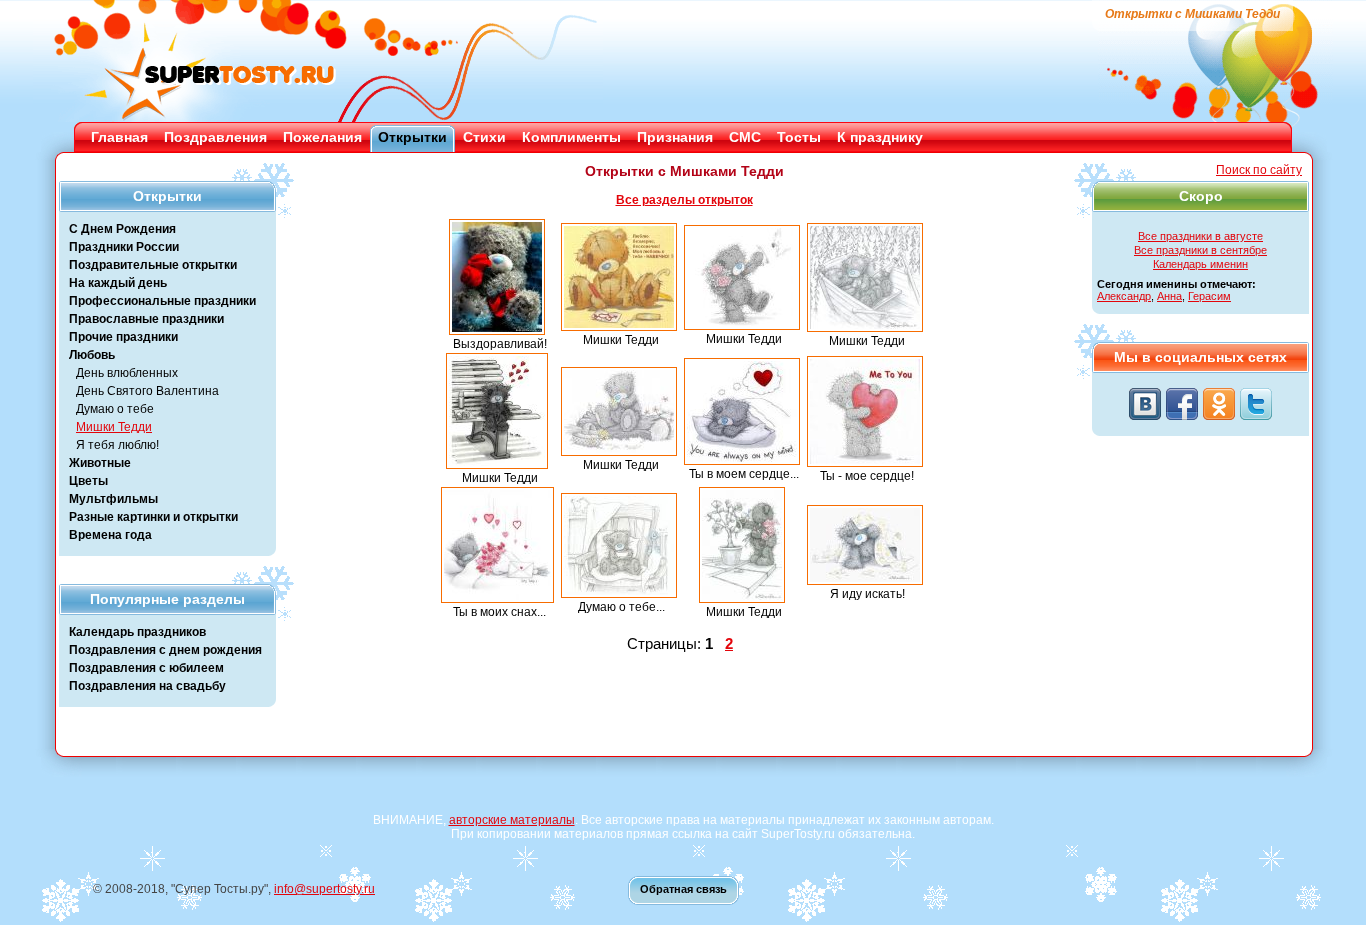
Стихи (484, 137)
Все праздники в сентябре (1200, 250)
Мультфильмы (113, 499)
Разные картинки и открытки (153, 517)
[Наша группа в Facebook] (1182, 404)
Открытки (412, 137)
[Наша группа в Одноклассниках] (1219, 404)
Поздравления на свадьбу (147, 686)
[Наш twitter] (1256, 404)
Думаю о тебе (115, 409)
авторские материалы (512, 820)
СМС (745, 137)
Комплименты (571, 137)
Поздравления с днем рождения (165, 650)
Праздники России (124, 247)
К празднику (880, 137)
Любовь (92, 355)
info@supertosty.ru (324, 889)
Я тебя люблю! (117, 445)
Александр (1124, 296)
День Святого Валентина (147, 391)
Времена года (110, 535)
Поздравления (215, 137)
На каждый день (118, 283)
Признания (675, 137)
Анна (1169, 296)
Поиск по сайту (1259, 170)
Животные (100, 463)
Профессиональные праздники (162, 301)
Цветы (88, 481)
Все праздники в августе (1200, 236)
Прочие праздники (123, 337)
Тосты (799, 137)
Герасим (1209, 296)
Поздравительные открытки (153, 265)
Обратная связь (683, 889)
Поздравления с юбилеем (146, 668)
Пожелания (322, 137)
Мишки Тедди (114, 427)
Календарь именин (1200, 264)
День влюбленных (127, 373)
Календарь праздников (137, 632)
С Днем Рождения (122, 229)
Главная (119, 137)
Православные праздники (146, 319)
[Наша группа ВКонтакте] (1145, 404)
